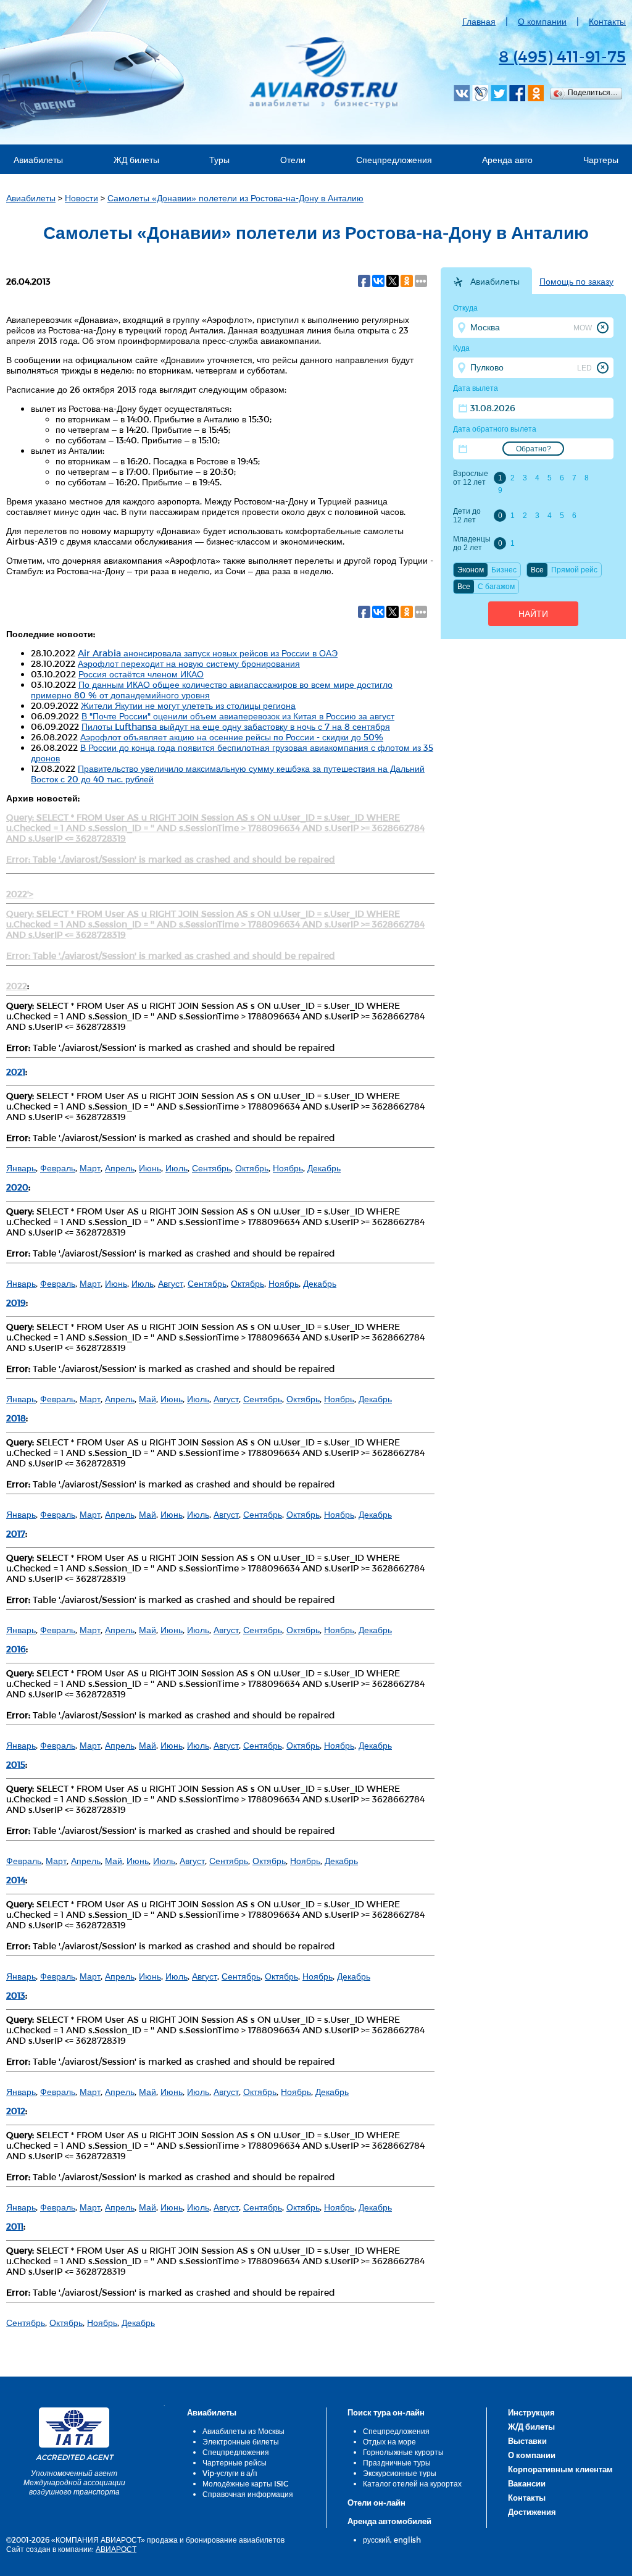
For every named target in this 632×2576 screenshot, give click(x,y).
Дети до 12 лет (467, 516)
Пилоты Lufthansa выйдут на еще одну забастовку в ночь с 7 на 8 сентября (236, 726)
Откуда (465, 308)
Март (90, 1168)
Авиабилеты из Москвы (243, 2431)
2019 (16, 1303)
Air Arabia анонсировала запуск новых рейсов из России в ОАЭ (208, 653)
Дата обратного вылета (495, 429)
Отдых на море (389, 2441)
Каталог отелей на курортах (412, 2483)
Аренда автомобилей (389, 2521)
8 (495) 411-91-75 (562, 56)
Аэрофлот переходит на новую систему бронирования (189, 663)
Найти (533, 614)
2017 (16, 1533)
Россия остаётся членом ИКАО (141, 674)
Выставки (527, 2441)
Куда (461, 348)
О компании (542, 21)
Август (171, 1283)
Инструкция (531, 2412)
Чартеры (601, 160)
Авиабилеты (38, 160)
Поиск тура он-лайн (386, 2412)
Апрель (120, 1168)
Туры (219, 160)
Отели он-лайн (376, 2503)
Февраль (58, 1168)
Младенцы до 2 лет (472, 543)
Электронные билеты (241, 2441)
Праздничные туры (397, 2462)
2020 (17, 1187)
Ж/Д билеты (531, 2427)
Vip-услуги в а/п (230, 2473)
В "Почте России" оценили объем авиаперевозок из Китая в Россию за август (238, 716)
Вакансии (527, 2483)
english (407, 2540)
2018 (16, 1418)
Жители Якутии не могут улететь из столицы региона (188, 705)
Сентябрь (211, 1168)
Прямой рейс (574, 570)
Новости (81, 198)
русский (376, 2540)
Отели (293, 160)
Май (148, 1399)
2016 (16, 1649)
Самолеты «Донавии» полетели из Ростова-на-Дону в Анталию (235, 198)
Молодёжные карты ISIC (245, 2483)
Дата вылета (476, 388)
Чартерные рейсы (235, 2462)
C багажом (496, 587)
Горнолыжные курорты (403, 2452)
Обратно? (534, 449)
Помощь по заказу (576, 282)
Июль (177, 1168)
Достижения (532, 2512)
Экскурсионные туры (400, 2473)
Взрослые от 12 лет (471, 478)
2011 (15, 2226)
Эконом (471, 570)
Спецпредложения (394, 160)
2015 (16, 1764)
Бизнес (504, 570)
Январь (21, 1168)
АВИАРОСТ (116, 2549)
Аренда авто (507, 160)
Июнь (150, 1168)
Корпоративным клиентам (560, 2469)
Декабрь (324, 1168)
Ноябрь (288, 1168)
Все (537, 570)
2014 (16, 1880)
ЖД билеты (136, 160)
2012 (16, 2111)
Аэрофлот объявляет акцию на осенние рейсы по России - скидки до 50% (232, 737)
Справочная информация (248, 2494)
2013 (16, 1995)
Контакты (607, 21)
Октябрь (252, 1168)
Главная (479, 21)
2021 (16, 1072)
